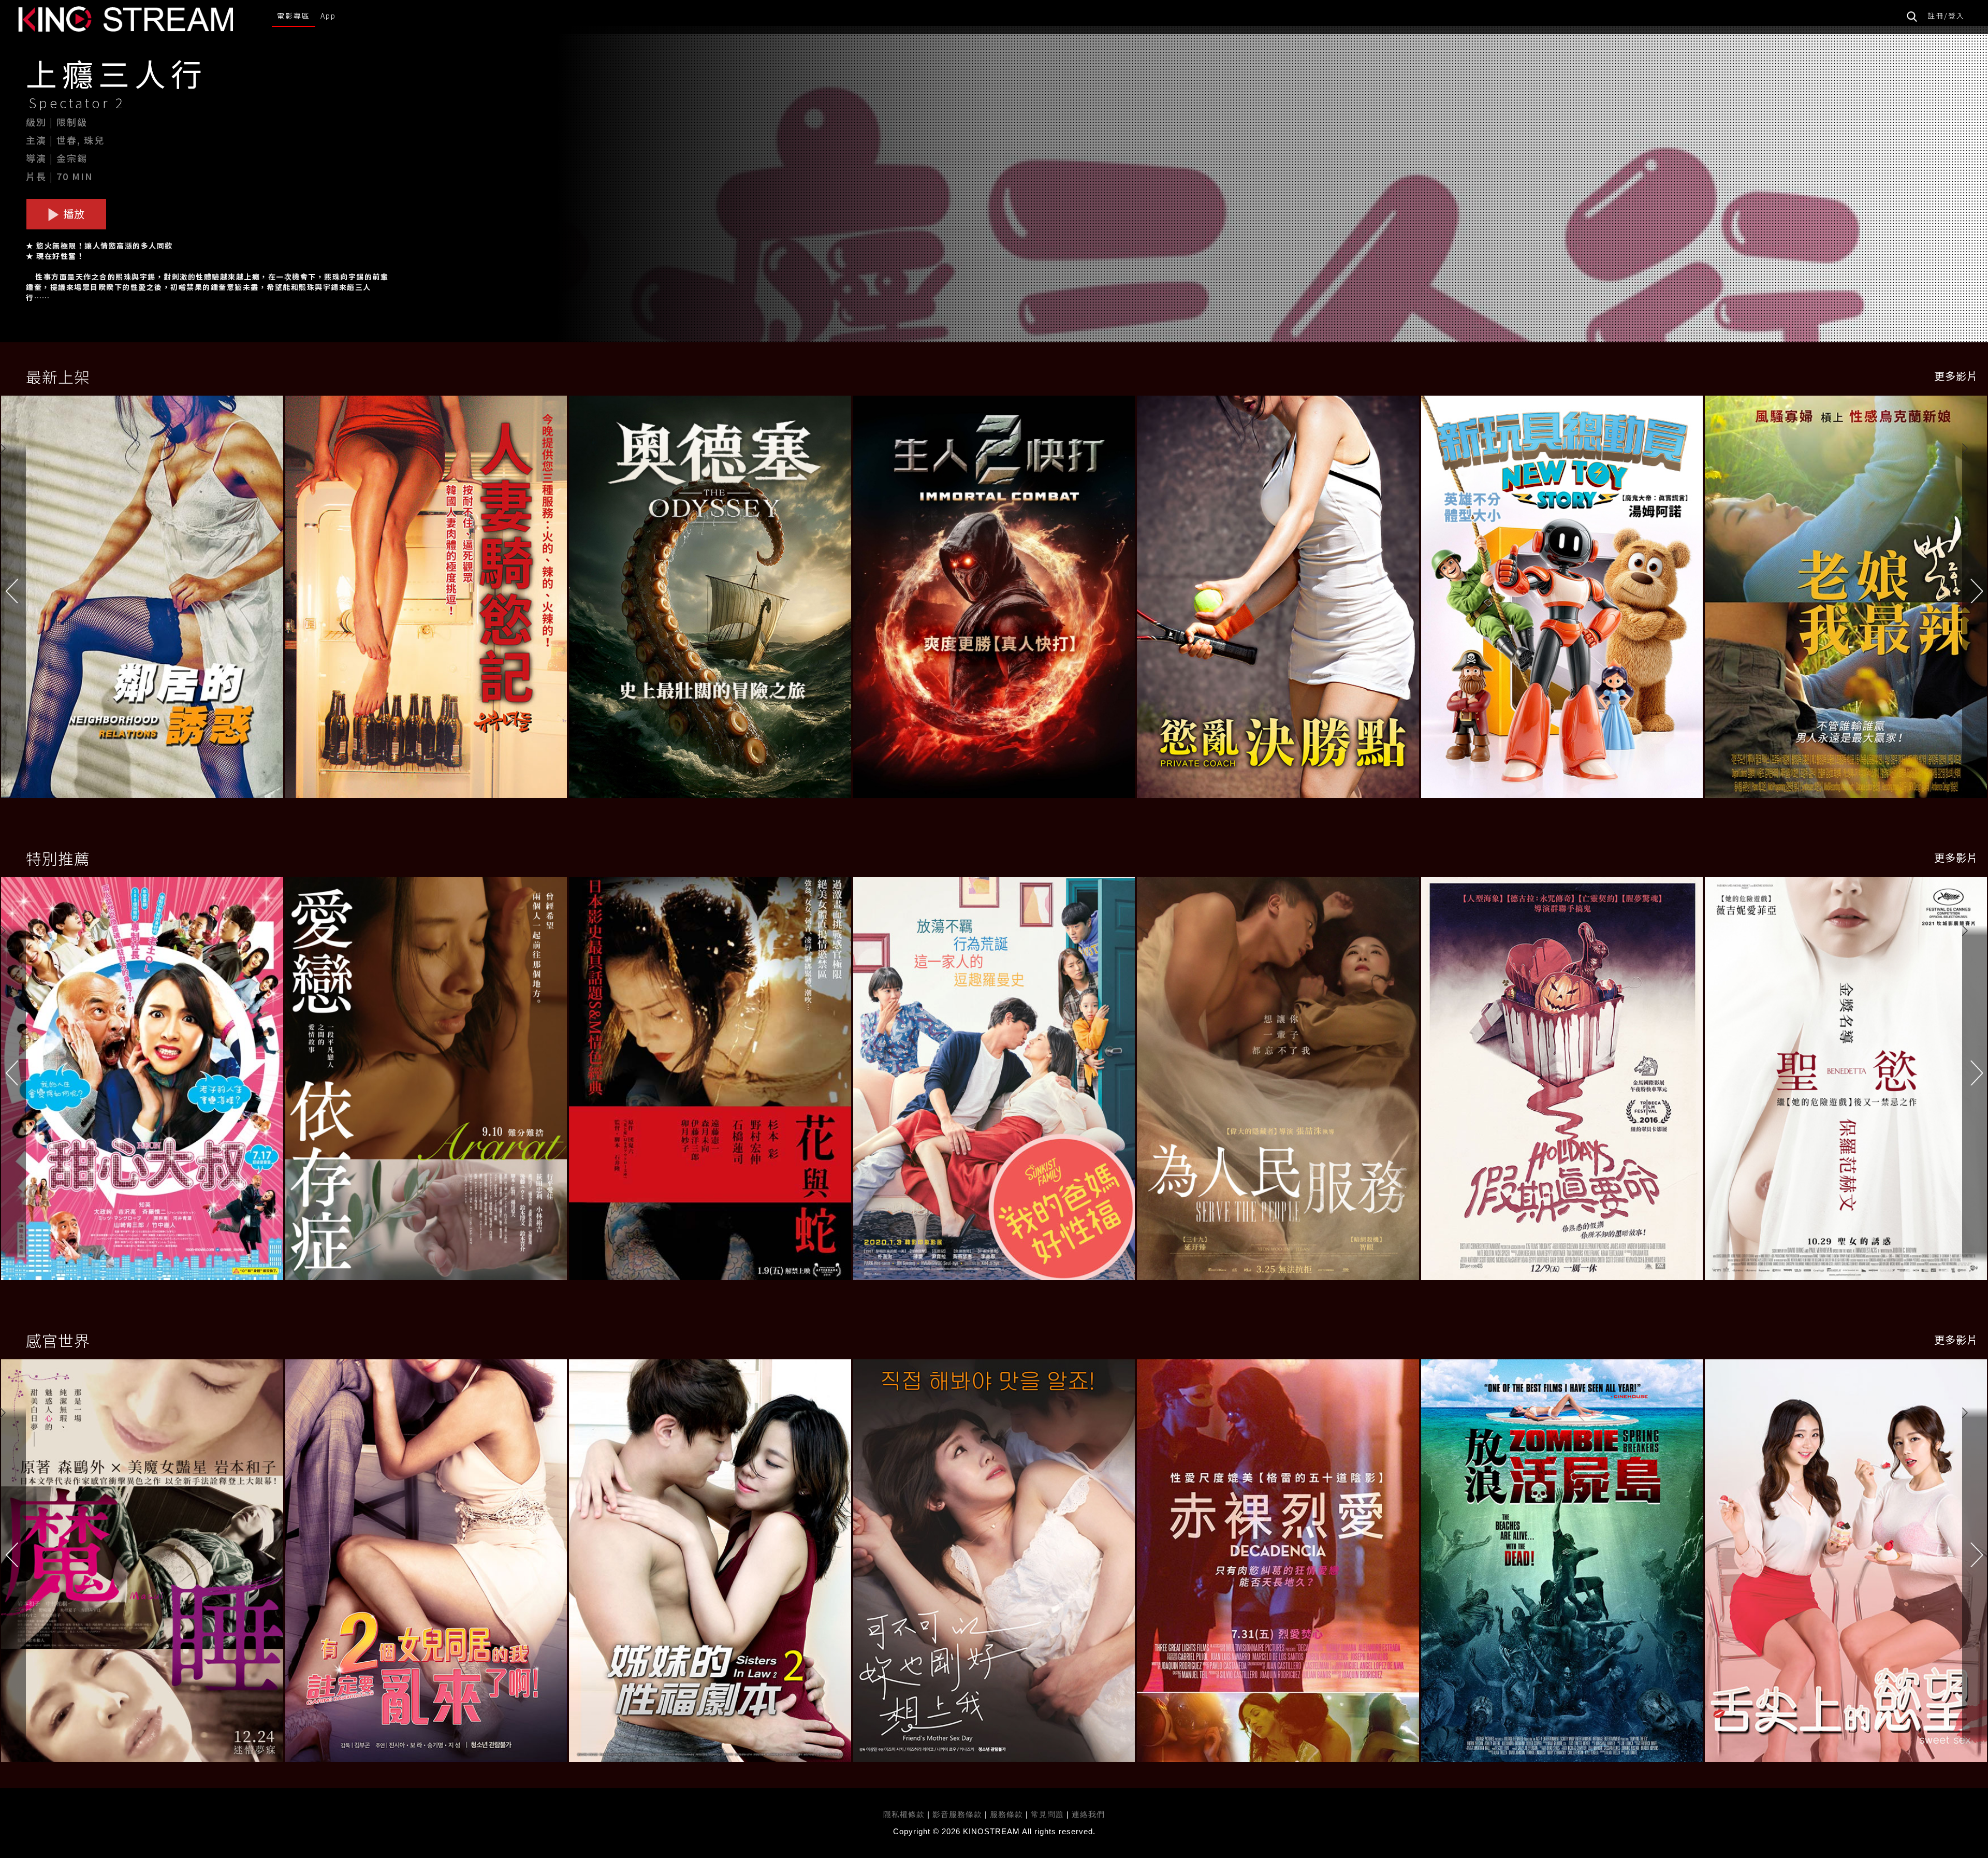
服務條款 (1008, 1814)
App (328, 16)
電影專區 (294, 16)
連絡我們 (1088, 1814)
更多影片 (1956, 376)
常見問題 (1047, 1814)
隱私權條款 (904, 1814)
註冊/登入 (1946, 16)
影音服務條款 (957, 1814)
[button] (1975, 612)
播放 (73, 214)
